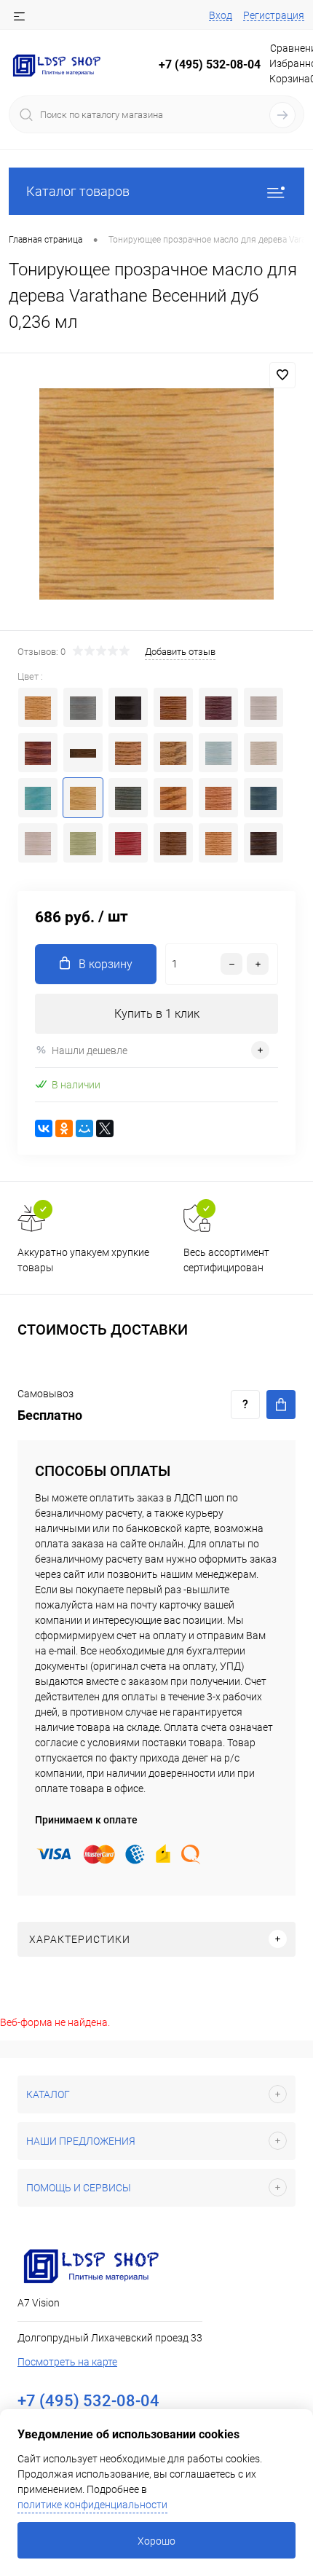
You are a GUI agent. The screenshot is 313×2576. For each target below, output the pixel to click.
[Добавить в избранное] (282, 375)
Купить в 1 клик (157, 1014)
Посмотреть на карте (67, 2362)
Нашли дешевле (90, 1051)
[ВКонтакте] (44, 1128)
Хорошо (156, 2541)
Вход (221, 15)
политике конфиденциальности (92, 2505)
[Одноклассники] (64, 1128)
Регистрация (274, 15)
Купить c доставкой (281, 1405)
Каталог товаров (78, 191)
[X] (105, 1128)
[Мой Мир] (84, 1128)
